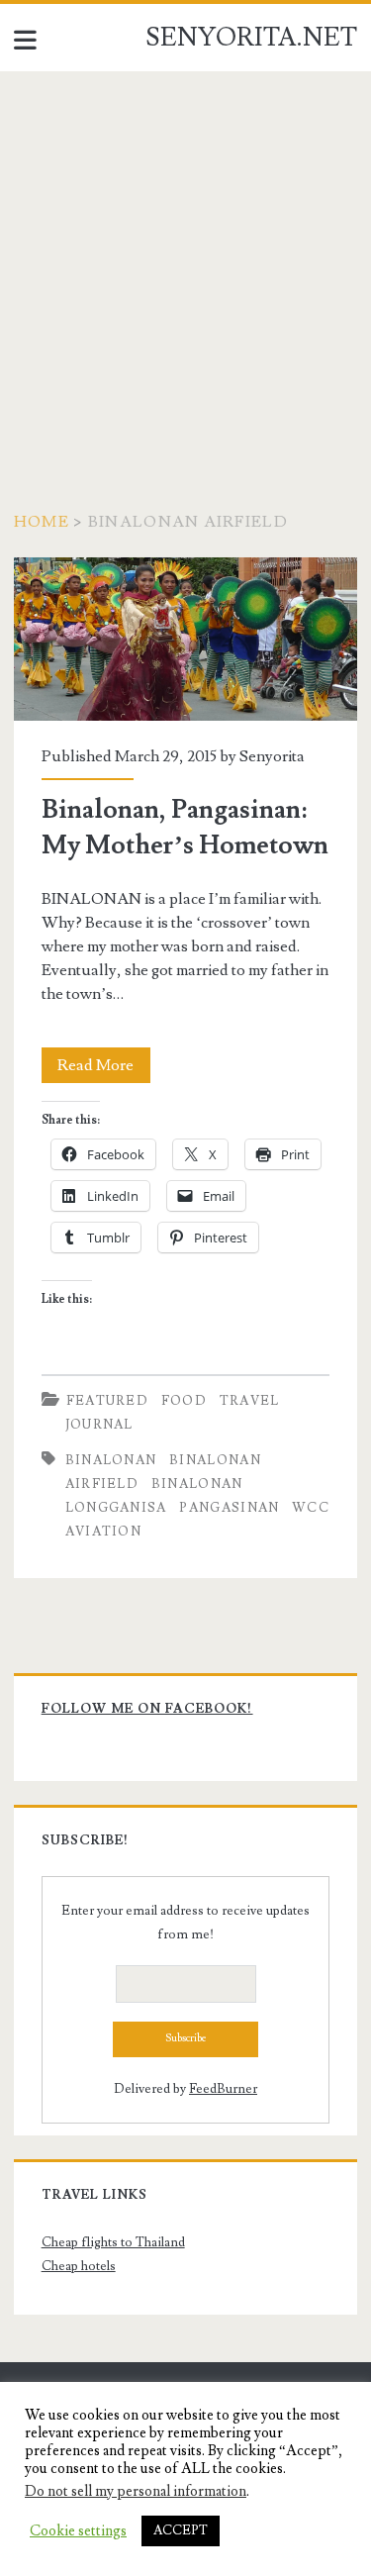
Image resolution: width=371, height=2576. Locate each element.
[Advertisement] (185, 267)
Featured (107, 1401)
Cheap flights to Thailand (113, 2242)
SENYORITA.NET (251, 38)
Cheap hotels (79, 2266)
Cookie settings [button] (78, 2531)
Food (184, 1401)
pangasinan (229, 1508)
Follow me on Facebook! (147, 1709)
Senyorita (272, 756)
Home (42, 522)
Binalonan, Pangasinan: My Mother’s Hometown (185, 639)
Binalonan (111, 1460)
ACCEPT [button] (181, 2530)
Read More (104, 1069)
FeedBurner (223, 2089)
